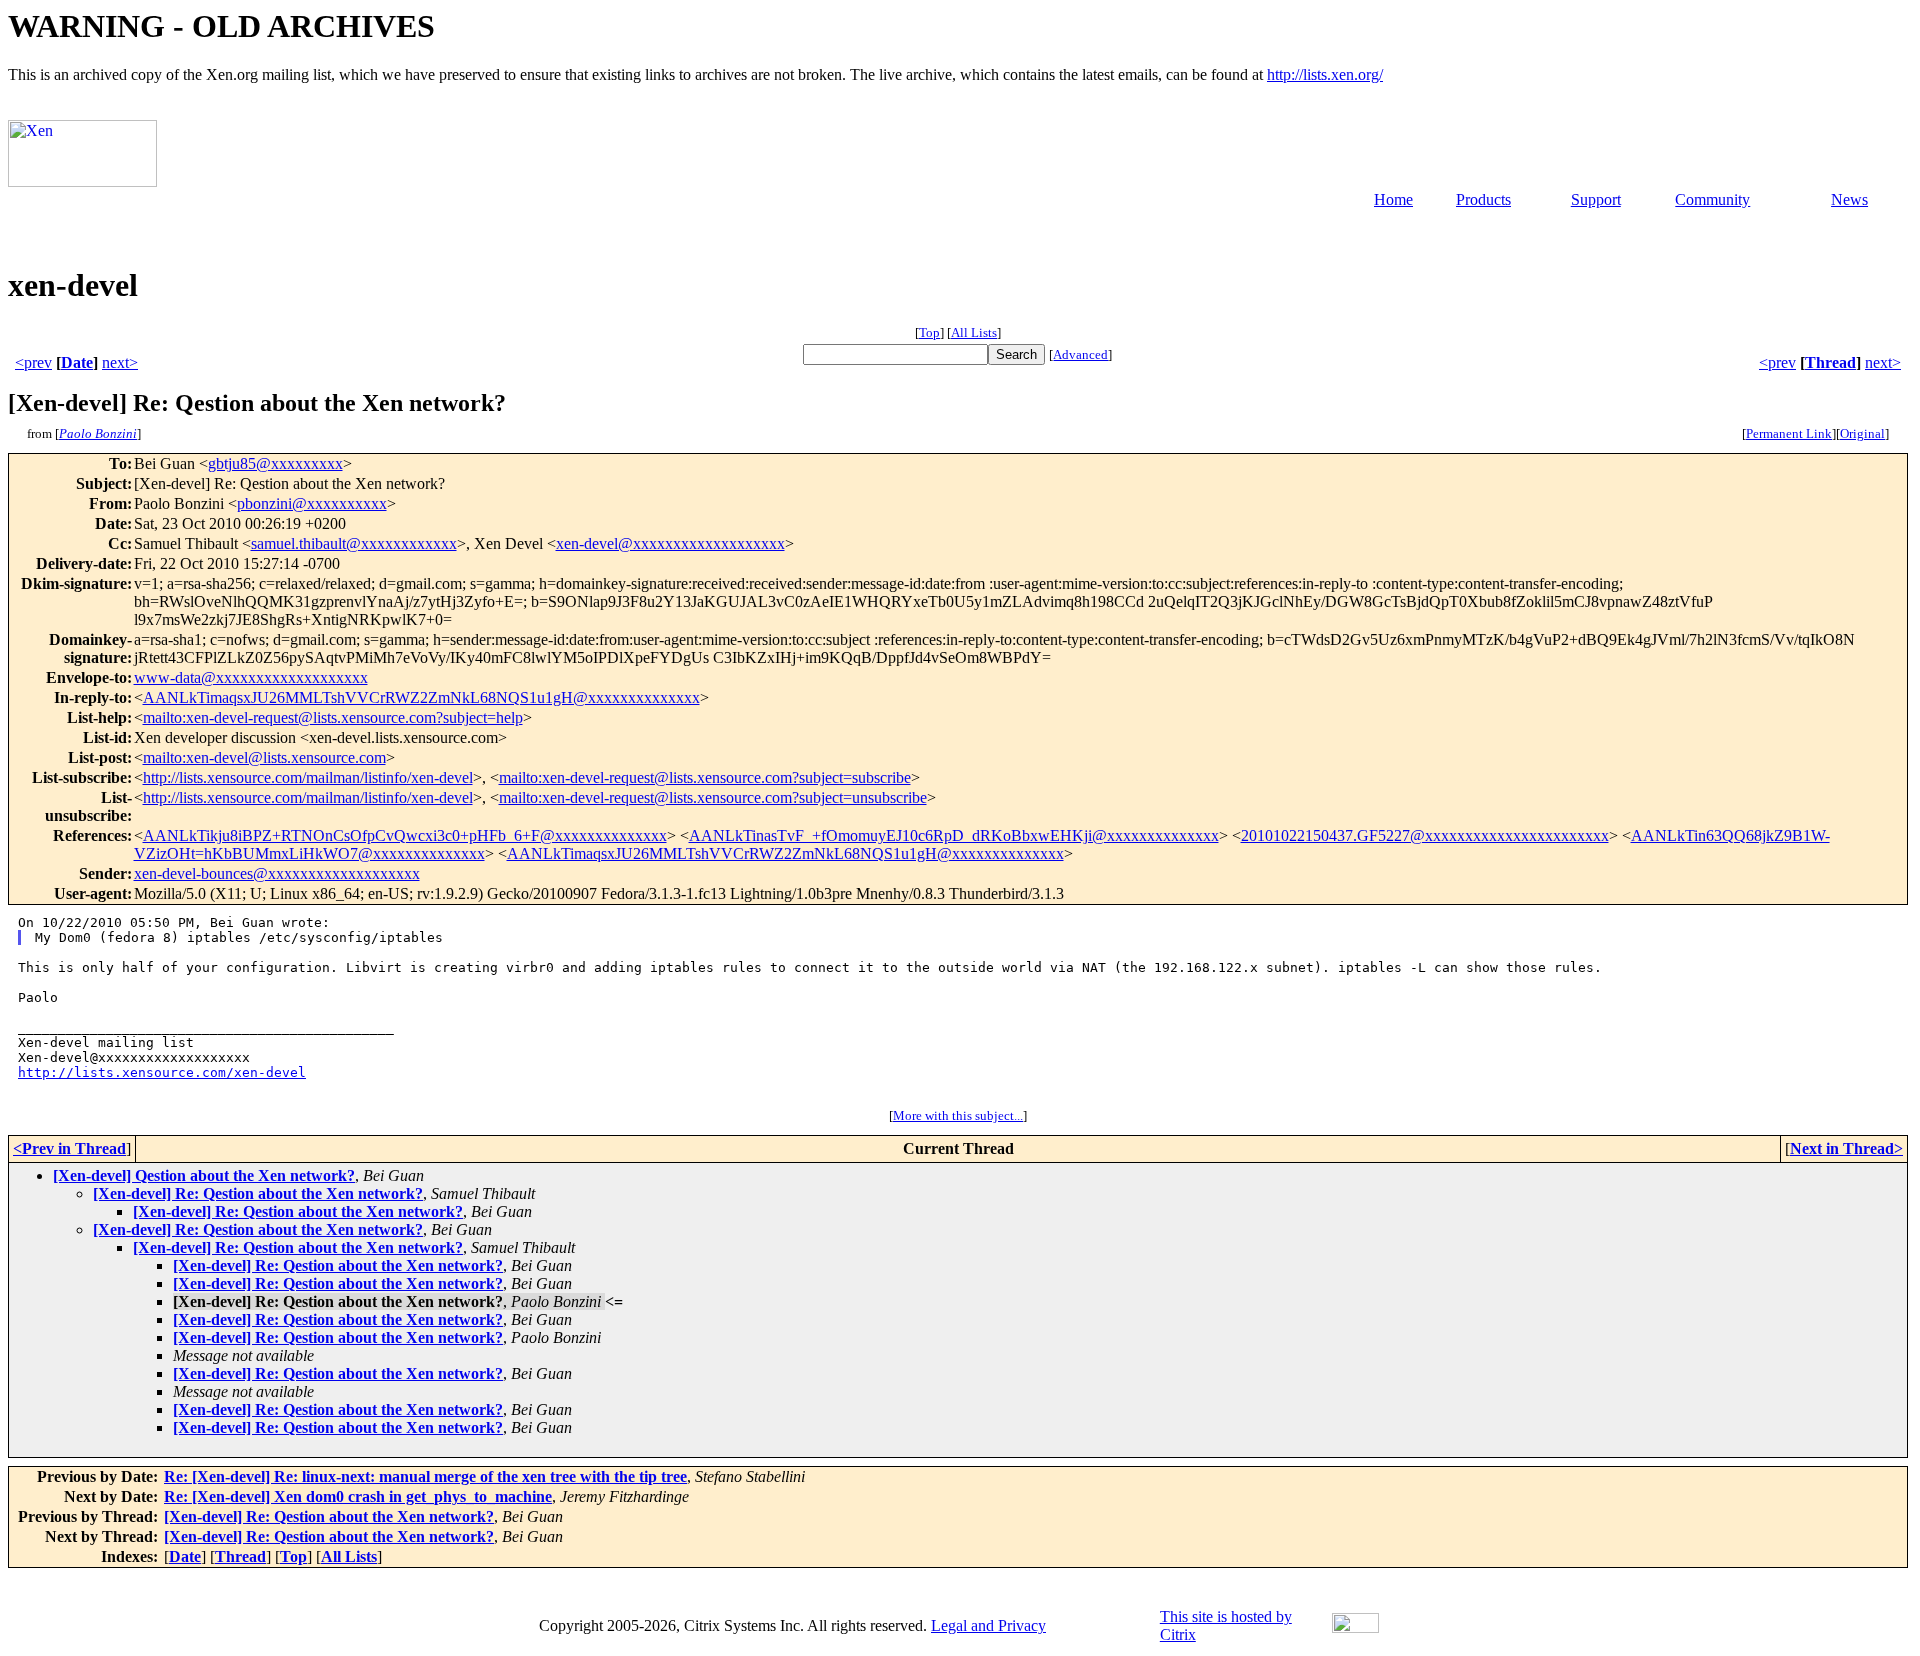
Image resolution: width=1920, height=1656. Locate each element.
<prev (33, 362)
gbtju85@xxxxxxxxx (275, 463)
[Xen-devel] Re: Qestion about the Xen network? (258, 1193)
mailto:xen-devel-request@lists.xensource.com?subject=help (333, 717)
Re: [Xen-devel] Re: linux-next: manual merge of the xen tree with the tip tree (425, 1476)
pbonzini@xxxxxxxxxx (312, 503)
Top (929, 332)
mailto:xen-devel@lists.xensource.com (264, 757)
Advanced (1080, 354)
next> (120, 362)
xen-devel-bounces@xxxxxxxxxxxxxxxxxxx (277, 873)
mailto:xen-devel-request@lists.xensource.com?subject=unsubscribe (713, 797)
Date (77, 362)
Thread (1830, 362)
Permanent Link (1789, 433)
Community (1712, 199)
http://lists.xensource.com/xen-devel (162, 1072)
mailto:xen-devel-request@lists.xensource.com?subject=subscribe (705, 777)
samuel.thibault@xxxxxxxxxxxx (354, 543)
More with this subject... (958, 1115)
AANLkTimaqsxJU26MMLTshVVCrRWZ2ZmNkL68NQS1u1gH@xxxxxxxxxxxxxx (421, 697)
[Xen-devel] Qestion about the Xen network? (204, 1175)
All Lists (974, 332)
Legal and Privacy (988, 1625)
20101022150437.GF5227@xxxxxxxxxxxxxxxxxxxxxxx (1425, 835)
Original (1862, 433)
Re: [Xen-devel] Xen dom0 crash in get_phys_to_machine (358, 1496)
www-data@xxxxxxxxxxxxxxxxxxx (251, 677)
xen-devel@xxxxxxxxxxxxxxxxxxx (670, 543)
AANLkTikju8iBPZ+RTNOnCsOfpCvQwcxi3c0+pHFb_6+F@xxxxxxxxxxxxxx (405, 835)
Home (1393, 199)
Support (1596, 199)
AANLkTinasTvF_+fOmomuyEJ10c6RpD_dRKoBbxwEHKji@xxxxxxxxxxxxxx (954, 835)
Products (1483, 199)
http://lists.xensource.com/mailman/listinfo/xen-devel (308, 777)
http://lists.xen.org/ (1325, 74)
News (1849, 199)
